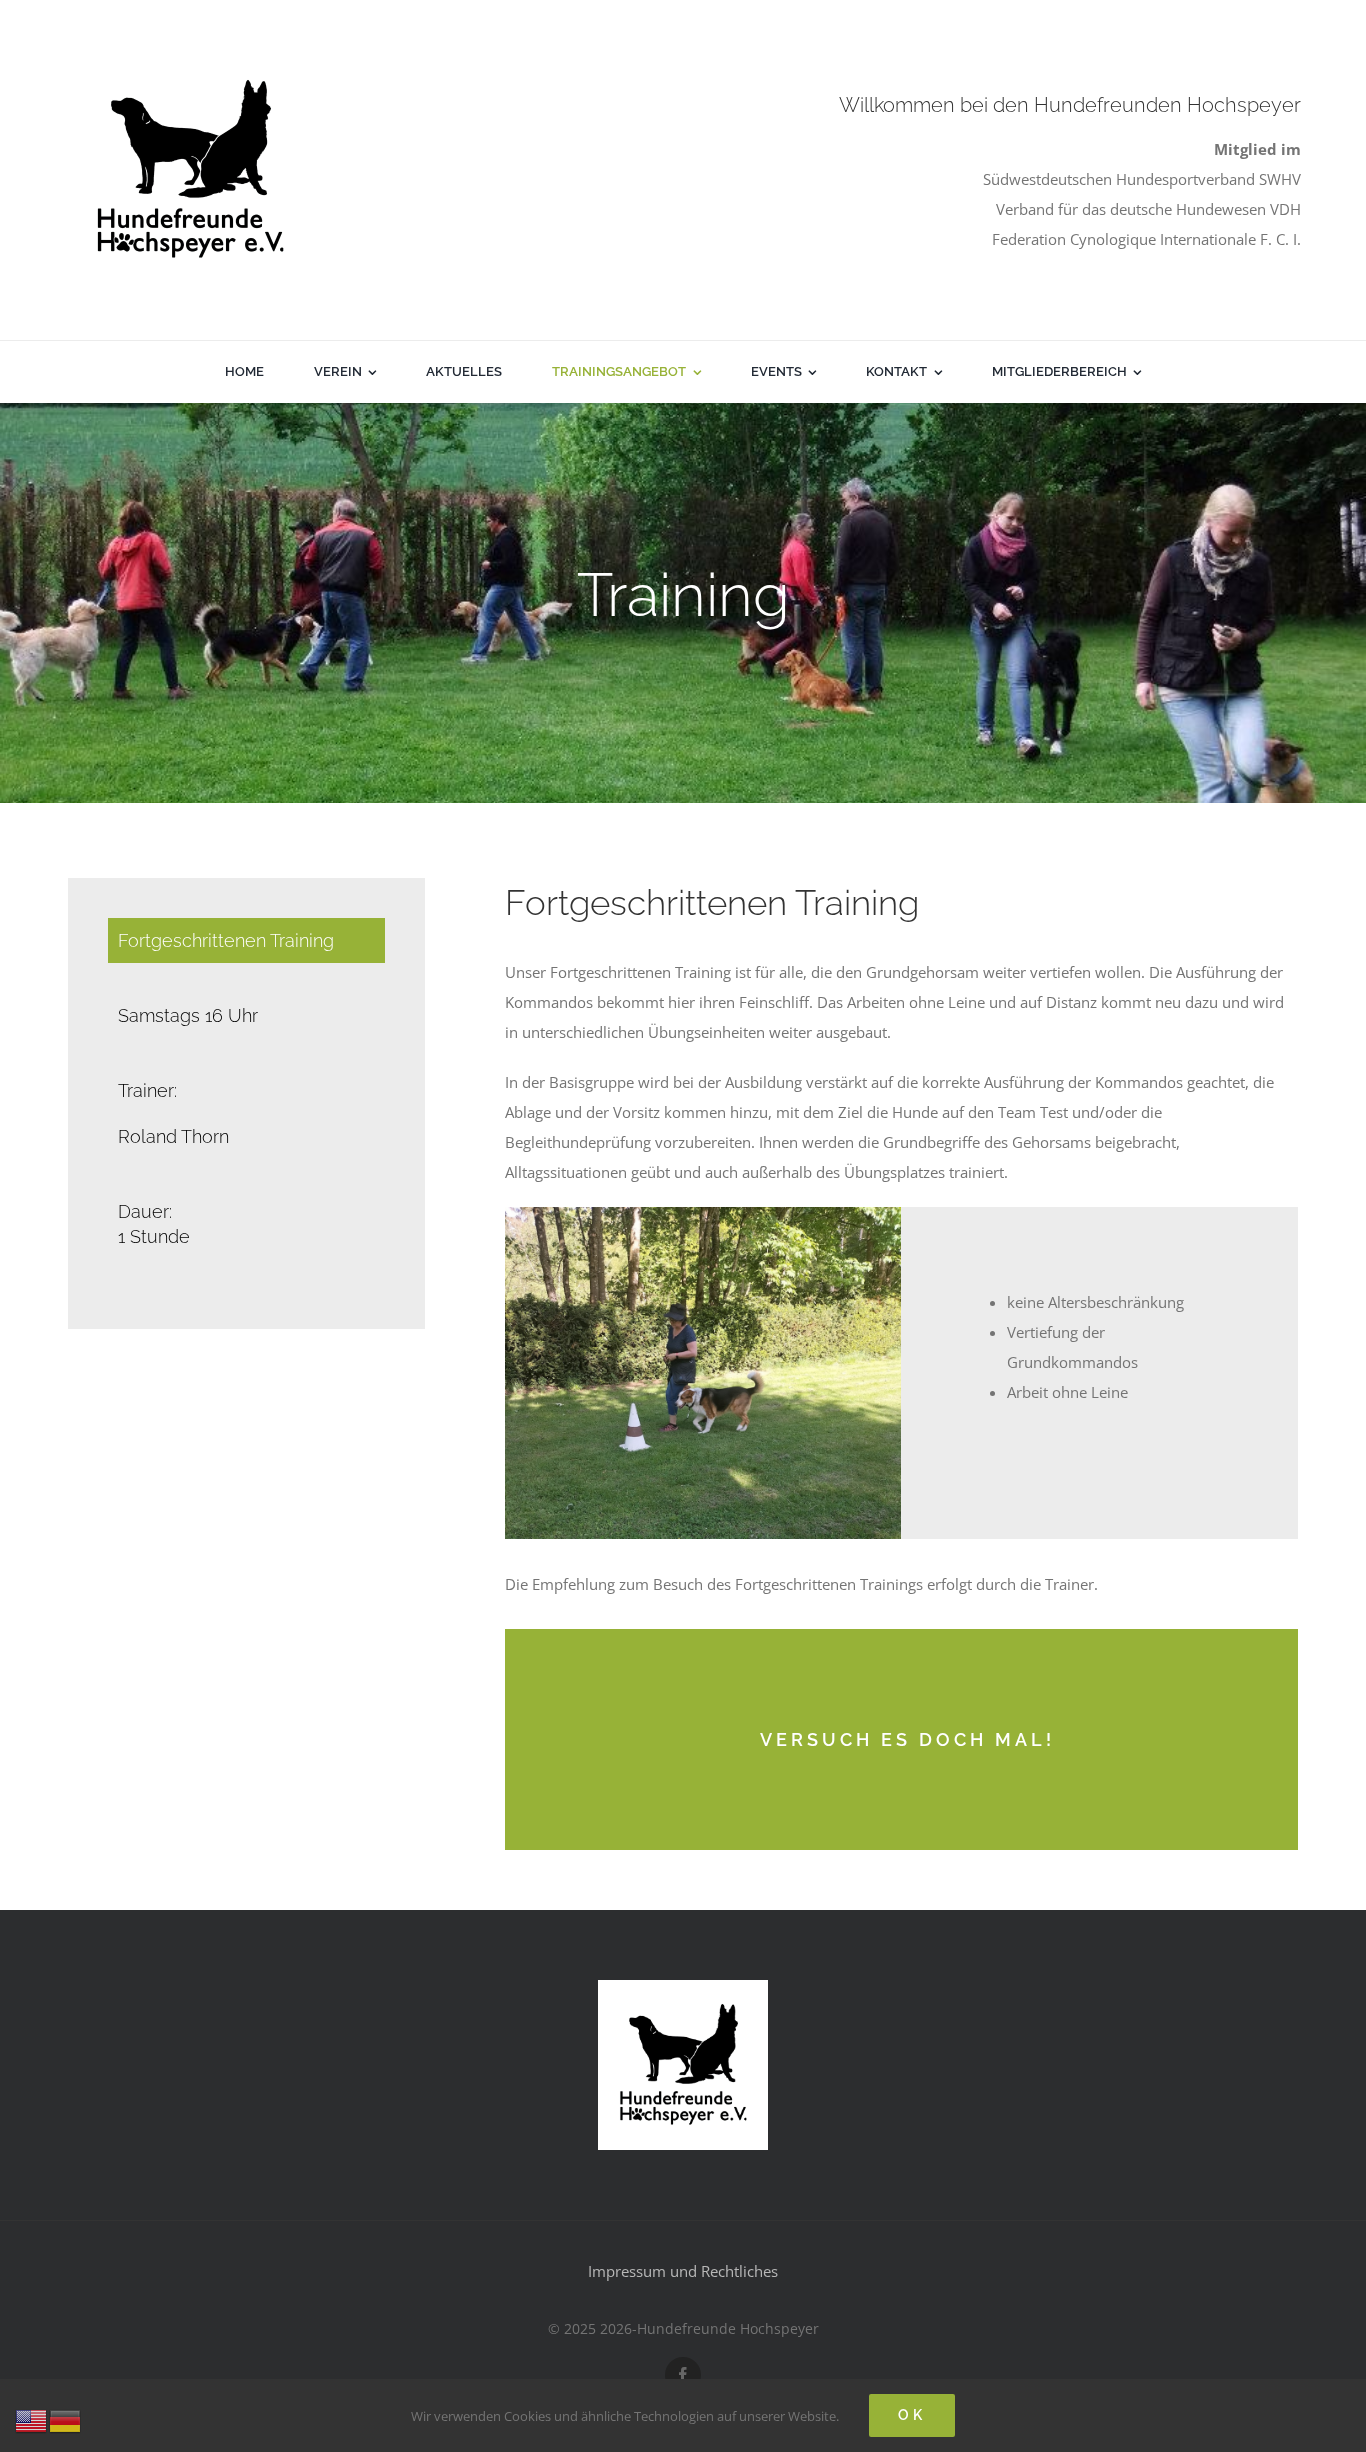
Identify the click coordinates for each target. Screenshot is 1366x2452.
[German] (66, 2419)
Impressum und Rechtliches (683, 2271)
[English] (32, 2419)
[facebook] (683, 2375)
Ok (912, 2415)
